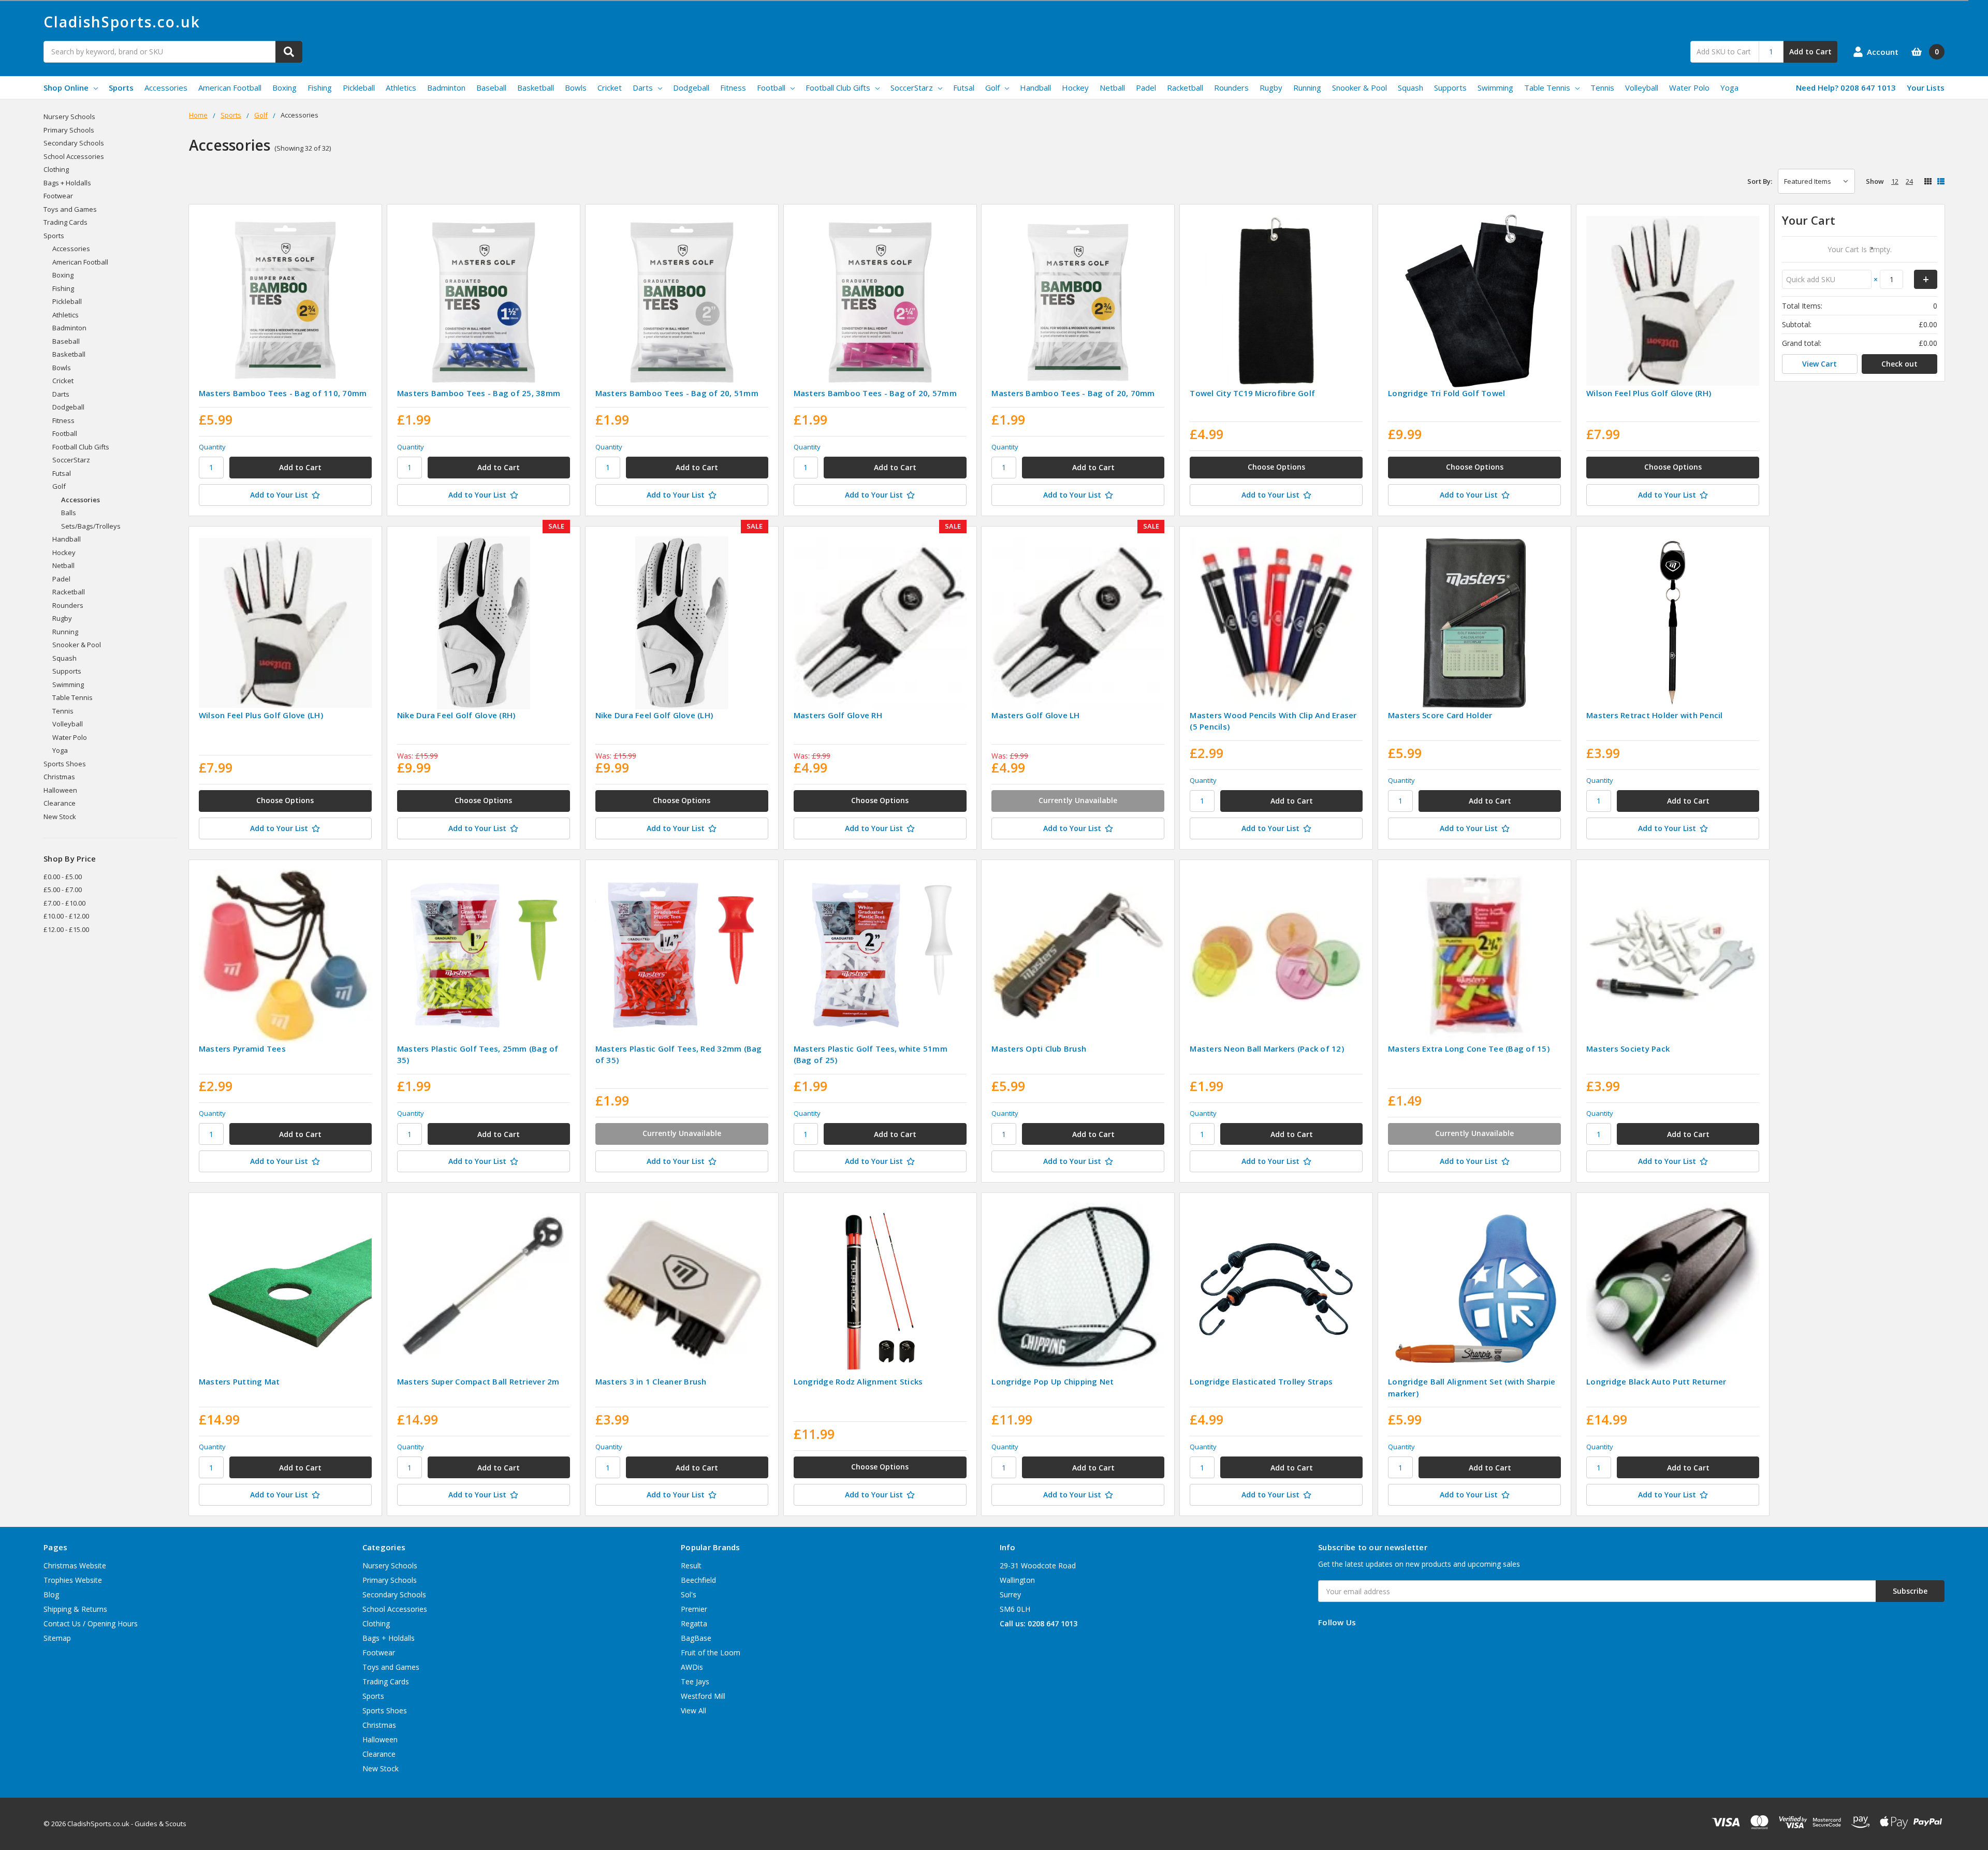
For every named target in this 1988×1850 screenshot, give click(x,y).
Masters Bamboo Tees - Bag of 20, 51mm (677, 393)
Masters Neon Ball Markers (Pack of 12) (1267, 1048)
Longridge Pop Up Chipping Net (1053, 1381)
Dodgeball (691, 88)
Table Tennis (1547, 88)
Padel (1146, 88)
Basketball (536, 88)
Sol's (689, 1594)
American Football (230, 88)
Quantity (212, 447)
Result (691, 1565)
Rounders (1231, 88)
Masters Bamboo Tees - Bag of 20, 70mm (1073, 393)
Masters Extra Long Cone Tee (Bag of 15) (1469, 1048)
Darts (643, 88)
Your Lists (1926, 88)
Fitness (733, 88)
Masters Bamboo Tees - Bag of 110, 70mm (283, 393)
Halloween (60, 790)
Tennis (1602, 88)
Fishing (320, 88)
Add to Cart (1810, 52)
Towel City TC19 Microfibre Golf (1252, 393)
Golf (992, 88)
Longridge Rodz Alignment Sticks (858, 1381)
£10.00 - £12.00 (66, 916)
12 (1895, 181)
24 (1909, 181)
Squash (1410, 88)
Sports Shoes (65, 764)
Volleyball (1642, 88)
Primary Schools (69, 130)
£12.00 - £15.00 (66, 929)
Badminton (446, 88)
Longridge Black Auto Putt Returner (1656, 1381)
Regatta (694, 1623)
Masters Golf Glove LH (1035, 715)
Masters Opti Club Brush (1039, 1048)
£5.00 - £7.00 (63, 890)
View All (693, 1710)
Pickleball (359, 88)
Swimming (1495, 88)
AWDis (692, 1667)
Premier (694, 1609)
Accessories (166, 88)
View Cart (1819, 364)
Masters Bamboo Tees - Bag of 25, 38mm (479, 393)
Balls (69, 513)
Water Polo (1689, 88)
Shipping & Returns (75, 1609)
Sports (121, 88)
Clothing (56, 169)
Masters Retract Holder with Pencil (1655, 715)
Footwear (58, 196)
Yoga (1729, 88)
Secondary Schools (74, 143)
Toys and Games (70, 209)
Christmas (59, 777)
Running (1307, 88)
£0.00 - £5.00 (63, 877)
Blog (51, 1594)
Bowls (576, 88)
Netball (1112, 88)
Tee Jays (695, 1681)
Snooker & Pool (1360, 88)
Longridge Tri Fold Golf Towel (1446, 393)
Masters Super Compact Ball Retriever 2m (478, 1381)
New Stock (60, 817)
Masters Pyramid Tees (242, 1048)
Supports (1450, 88)
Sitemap (57, 1638)
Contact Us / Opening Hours (91, 1623)
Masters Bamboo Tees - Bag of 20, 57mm (875, 393)
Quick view (285, 301)
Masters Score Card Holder (1440, 715)
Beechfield (698, 1580)
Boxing (284, 88)
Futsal (964, 88)
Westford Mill (703, 1696)
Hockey (1075, 88)
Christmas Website (75, 1565)
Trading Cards (65, 222)
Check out (1899, 364)
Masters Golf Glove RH (838, 715)
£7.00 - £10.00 (64, 903)
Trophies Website (73, 1580)
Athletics (401, 88)
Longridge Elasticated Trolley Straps (1261, 1381)
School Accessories (74, 156)
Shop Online (66, 88)
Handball (1035, 88)
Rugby (1271, 88)
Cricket (610, 88)
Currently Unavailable (1078, 800)
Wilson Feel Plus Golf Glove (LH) (261, 715)
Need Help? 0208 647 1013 (1846, 88)
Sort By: (1760, 181)
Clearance (60, 803)
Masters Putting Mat (239, 1381)
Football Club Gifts (838, 88)
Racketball (1185, 88)
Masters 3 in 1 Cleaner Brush (651, 1381)
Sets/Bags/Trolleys (91, 526)
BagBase (696, 1638)
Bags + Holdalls (67, 183)
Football (771, 88)
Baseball (491, 88)
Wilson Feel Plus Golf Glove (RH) (1649, 393)
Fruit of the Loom (711, 1652)
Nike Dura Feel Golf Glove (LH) (654, 715)
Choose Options (1276, 467)
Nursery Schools (69, 116)
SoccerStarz (912, 88)
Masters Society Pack (1628, 1048)
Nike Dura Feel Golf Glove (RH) (456, 715)
